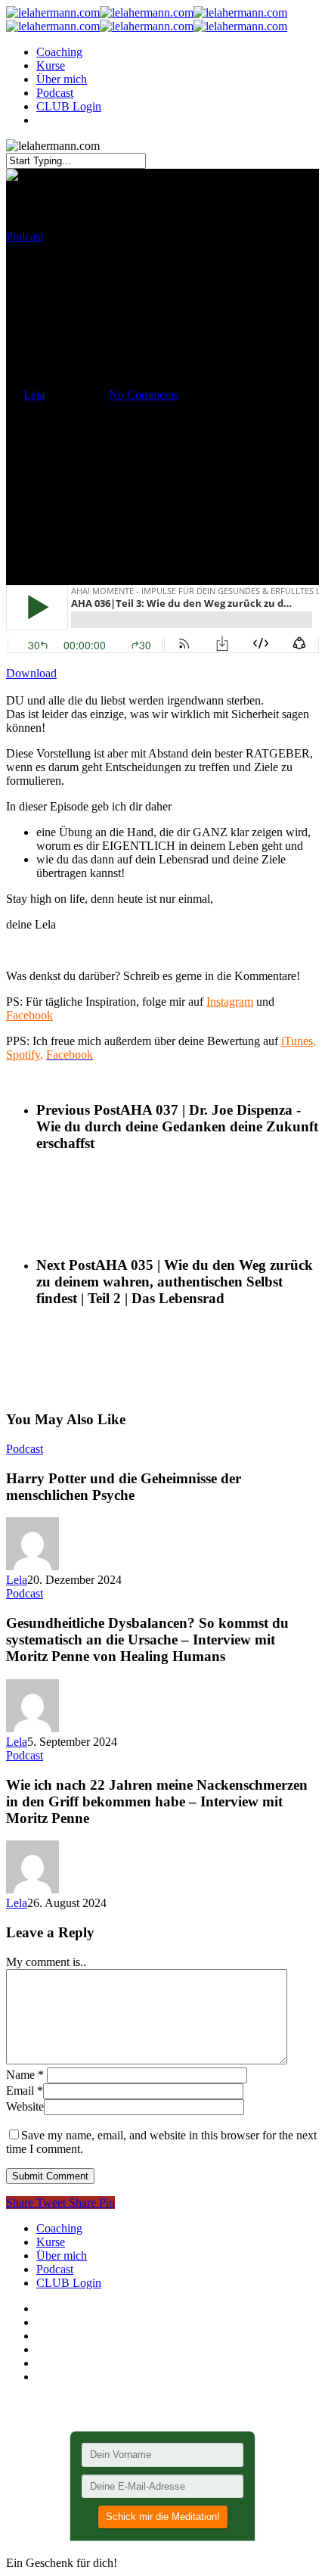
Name (25, 2075)
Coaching (59, 52)
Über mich (62, 79)
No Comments (144, 395)
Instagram (230, 1002)
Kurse (51, 65)
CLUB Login (69, 106)
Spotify (23, 1055)
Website (25, 2106)
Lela (34, 395)
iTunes (297, 1041)
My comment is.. (46, 1962)
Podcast (55, 93)
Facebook (29, 1015)
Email (25, 2091)
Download (31, 673)
